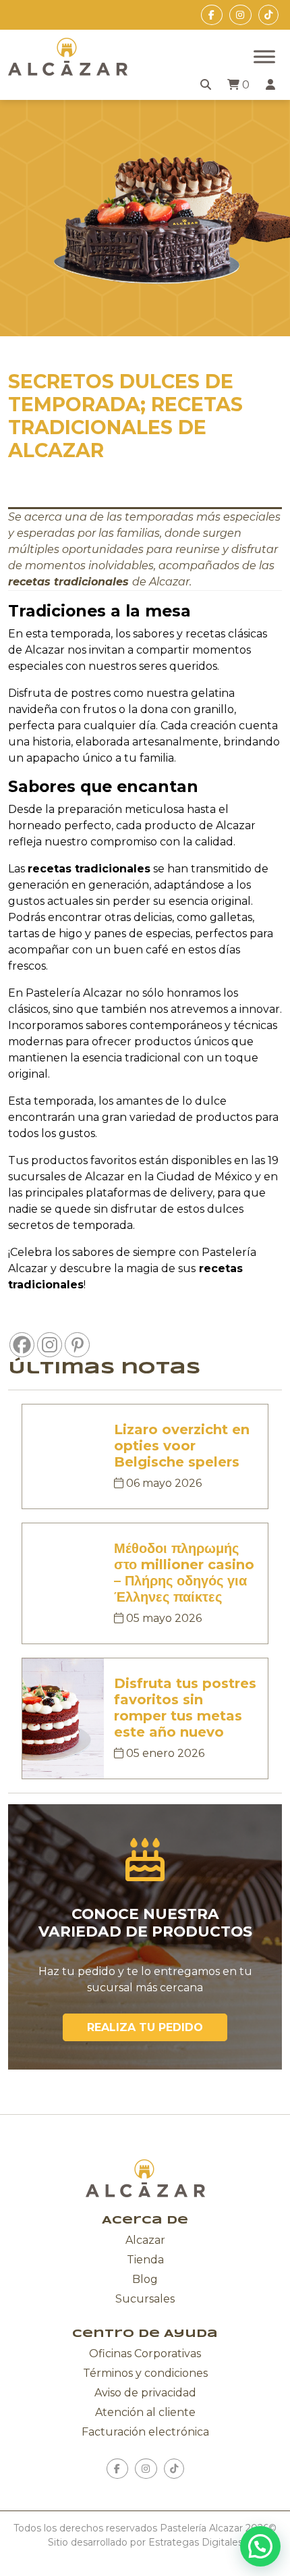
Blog (145, 2279)
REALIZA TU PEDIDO (145, 2027)
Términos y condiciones (145, 2373)
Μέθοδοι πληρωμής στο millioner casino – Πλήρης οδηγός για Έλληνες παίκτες (184, 1573)
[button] (260, 2546)
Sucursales (145, 2299)
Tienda (145, 2260)
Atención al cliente (145, 2412)
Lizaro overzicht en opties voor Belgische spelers (182, 1446)
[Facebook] (22, 1345)
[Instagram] (50, 1345)
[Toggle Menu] (264, 56)
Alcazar (145, 2240)
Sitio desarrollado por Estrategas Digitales (145, 2542)
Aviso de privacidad (145, 2393)
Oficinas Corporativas (145, 2354)
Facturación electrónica (145, 2432)
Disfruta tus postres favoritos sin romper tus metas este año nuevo (185, 1708)
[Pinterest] (77, 1345)
